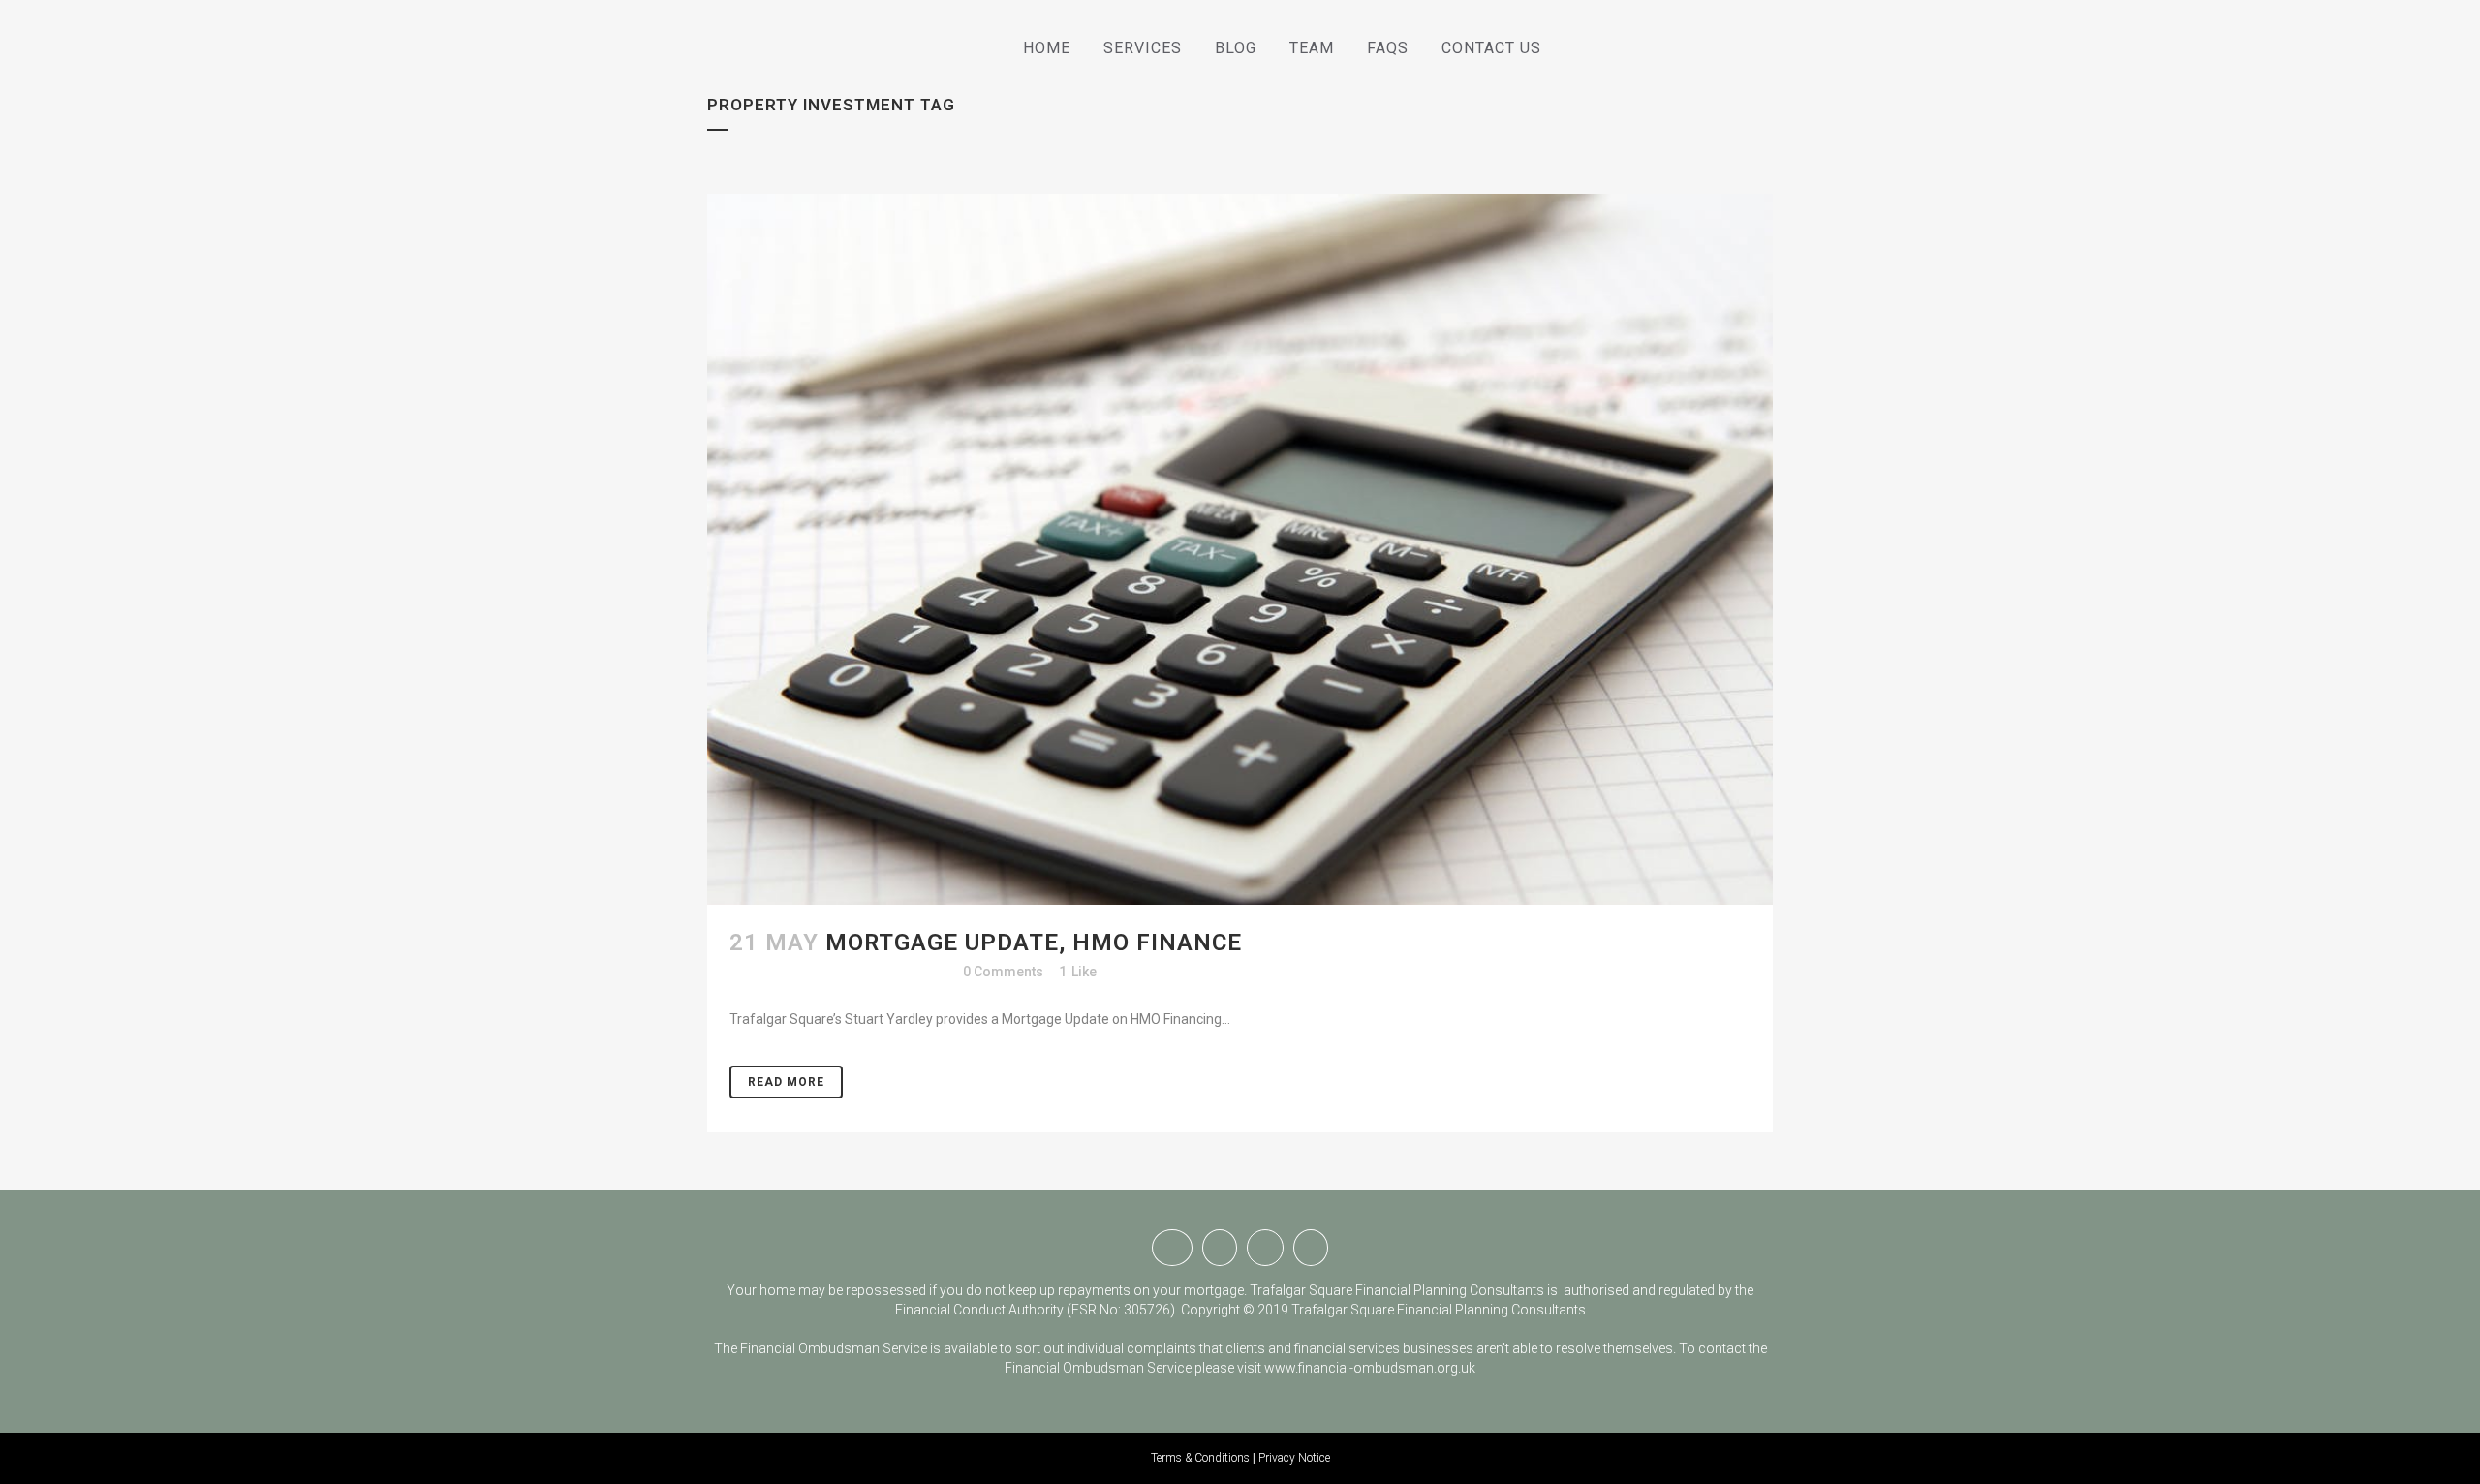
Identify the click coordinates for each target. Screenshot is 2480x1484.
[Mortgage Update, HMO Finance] (1240, 549)
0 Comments (1003, 972)
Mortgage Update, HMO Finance (1034, 943)
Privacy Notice (1294, 1458)
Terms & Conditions (1200, 1458)
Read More (786, 1082)
